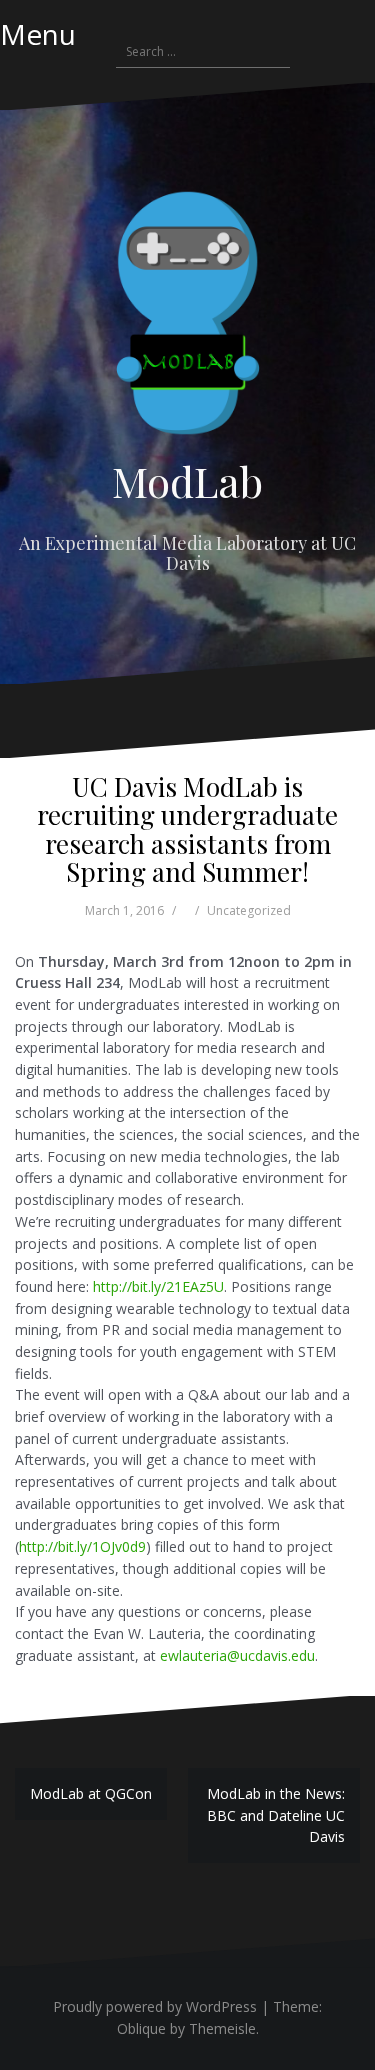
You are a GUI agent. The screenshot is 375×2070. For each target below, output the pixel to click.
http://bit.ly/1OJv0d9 (82, 1546)
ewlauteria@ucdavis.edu (237, 1655)
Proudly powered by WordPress (155, 2006)
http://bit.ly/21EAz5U (158, 1286)
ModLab (187, 481)
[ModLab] (188, 318)
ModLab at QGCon (91, 1793)
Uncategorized (249, 910)
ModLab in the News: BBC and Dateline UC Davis (276, 1815)
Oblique (141, 2028)
